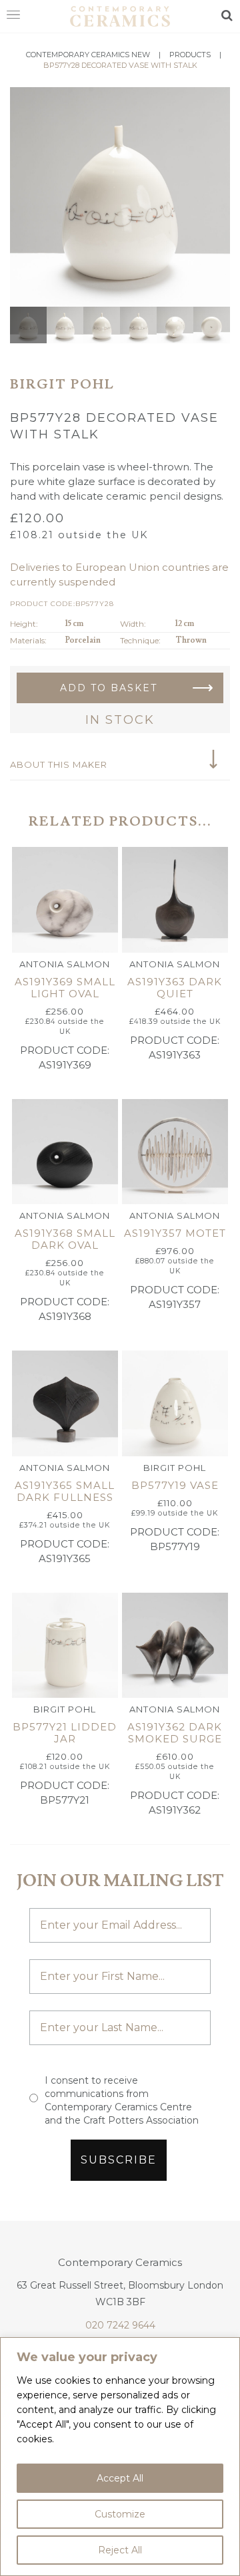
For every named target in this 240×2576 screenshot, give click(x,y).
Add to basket (109, 688)
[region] (120, 2457)
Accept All (120, 2478)
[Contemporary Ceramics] (120, 15)
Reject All (120, 2550)
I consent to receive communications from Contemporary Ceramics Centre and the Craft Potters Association (122, 2100)
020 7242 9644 (120, 2325)
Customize (120, 2514)
